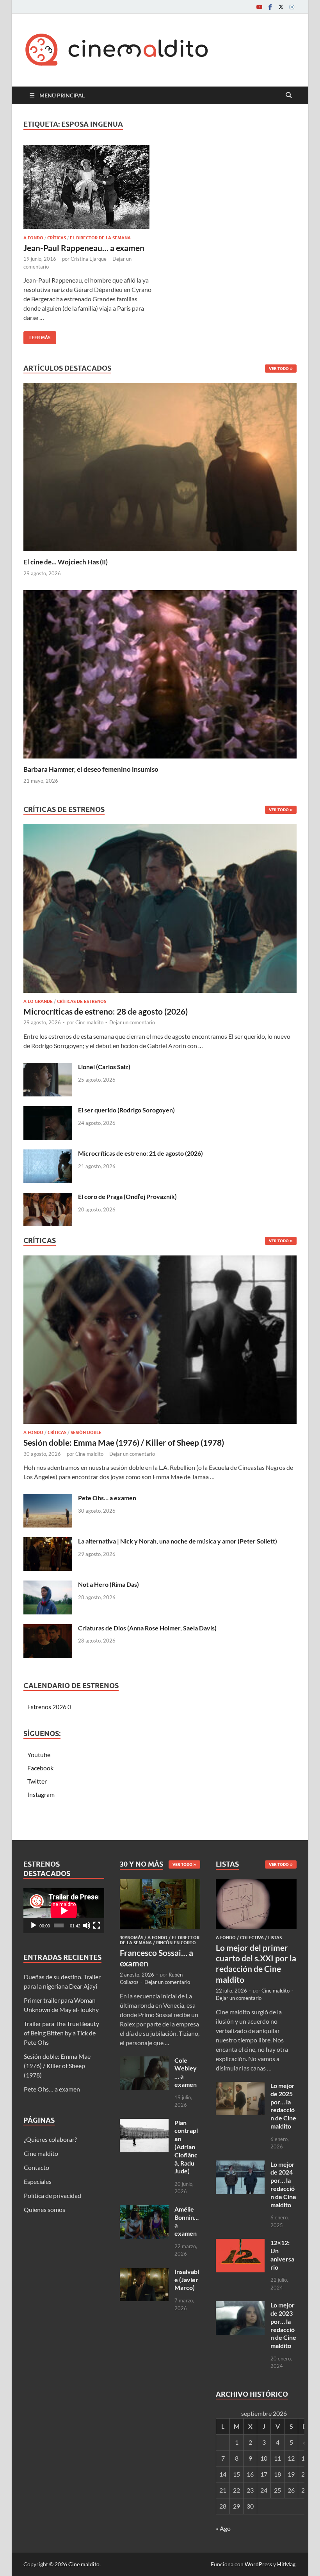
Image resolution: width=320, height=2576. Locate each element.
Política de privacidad (52, 2195)
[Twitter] (281, 7)
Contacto (36, 2167)
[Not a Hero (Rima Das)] (48, 1585)
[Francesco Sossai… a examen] (160, 1884)
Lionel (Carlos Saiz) (104, 1067)
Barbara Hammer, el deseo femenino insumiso (91, 769)
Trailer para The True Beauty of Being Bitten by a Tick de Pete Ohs (61, 2033)
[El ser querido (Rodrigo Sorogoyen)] (48, 1111)
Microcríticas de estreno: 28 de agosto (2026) (106, 1011)
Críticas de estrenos (82, 1001)
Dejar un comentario (132, 1022)
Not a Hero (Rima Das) (108, 1584)
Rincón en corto (176, 1943)
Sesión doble (86, 1432)
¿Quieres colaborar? (50, 2139)
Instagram (41, 1794)
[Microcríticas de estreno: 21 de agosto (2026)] (48, 1154)
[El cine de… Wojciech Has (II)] (160, 466)
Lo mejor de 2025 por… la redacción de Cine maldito (283, 2106)
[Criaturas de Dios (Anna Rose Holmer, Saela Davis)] (48, 1629)
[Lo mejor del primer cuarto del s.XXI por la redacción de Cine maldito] (256, 1884)
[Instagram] (292, 7)
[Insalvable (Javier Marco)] (144, 2272)
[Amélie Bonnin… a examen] (144, 2210)
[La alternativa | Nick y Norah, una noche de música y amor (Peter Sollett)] (48, 1542)
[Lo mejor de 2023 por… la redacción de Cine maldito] (240, 2306)
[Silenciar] (87, 1925)
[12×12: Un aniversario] (240, 2243)
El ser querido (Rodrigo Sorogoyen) (126, 1110)
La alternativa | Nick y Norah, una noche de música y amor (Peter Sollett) (178, 1541)
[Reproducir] (34, 1925)
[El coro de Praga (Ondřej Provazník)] (48, 1197)
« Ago (223, 2528)
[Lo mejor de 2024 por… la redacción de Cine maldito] (240, 2165)
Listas (275, 1938)
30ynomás (132, 1938)
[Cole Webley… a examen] (144, 2061)
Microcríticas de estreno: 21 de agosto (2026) (140, 1153)
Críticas (57, 238)
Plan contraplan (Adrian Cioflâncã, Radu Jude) (186, 2147)
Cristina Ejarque (89, 259)
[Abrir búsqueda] (289, 95)
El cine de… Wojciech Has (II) (66, 562)
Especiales (38, 2181)
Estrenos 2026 (47, 1707)
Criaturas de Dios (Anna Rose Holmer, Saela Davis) (147, 1628)
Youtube (39, 1755)
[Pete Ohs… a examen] (48, 1498)
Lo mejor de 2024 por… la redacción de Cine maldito (283, 2184)
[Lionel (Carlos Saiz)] (48, 1067)
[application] (64, 1911)
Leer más (37, 336)
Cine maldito (89, 1022)
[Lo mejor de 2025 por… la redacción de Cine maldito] (240, 2086)
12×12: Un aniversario (282, 2255)
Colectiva (252, 1938)
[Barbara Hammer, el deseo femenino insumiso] (160, 673)
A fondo (33, 238)
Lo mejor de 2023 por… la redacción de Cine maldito (283, 2325)
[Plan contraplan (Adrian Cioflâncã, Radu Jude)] (144, 2123)
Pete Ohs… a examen (107, 1498)
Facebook (40, 1768)
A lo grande (38, 1001)
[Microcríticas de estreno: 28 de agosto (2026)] (160, 911)
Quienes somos (44, 2209)
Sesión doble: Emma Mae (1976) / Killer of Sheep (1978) (124, 1442)
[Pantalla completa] (97, 1925)
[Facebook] (270, 7)
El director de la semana (100, 238)
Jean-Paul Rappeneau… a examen (84, 248)
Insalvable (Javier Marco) (187, 2280)
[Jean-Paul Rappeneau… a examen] (88, 187)
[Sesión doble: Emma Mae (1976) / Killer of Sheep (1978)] (160, 1342)
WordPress (258, 2564)
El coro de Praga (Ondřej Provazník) (127, 1196)
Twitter (37, 1781)
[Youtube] (259, 7)
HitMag (286, 2564)
